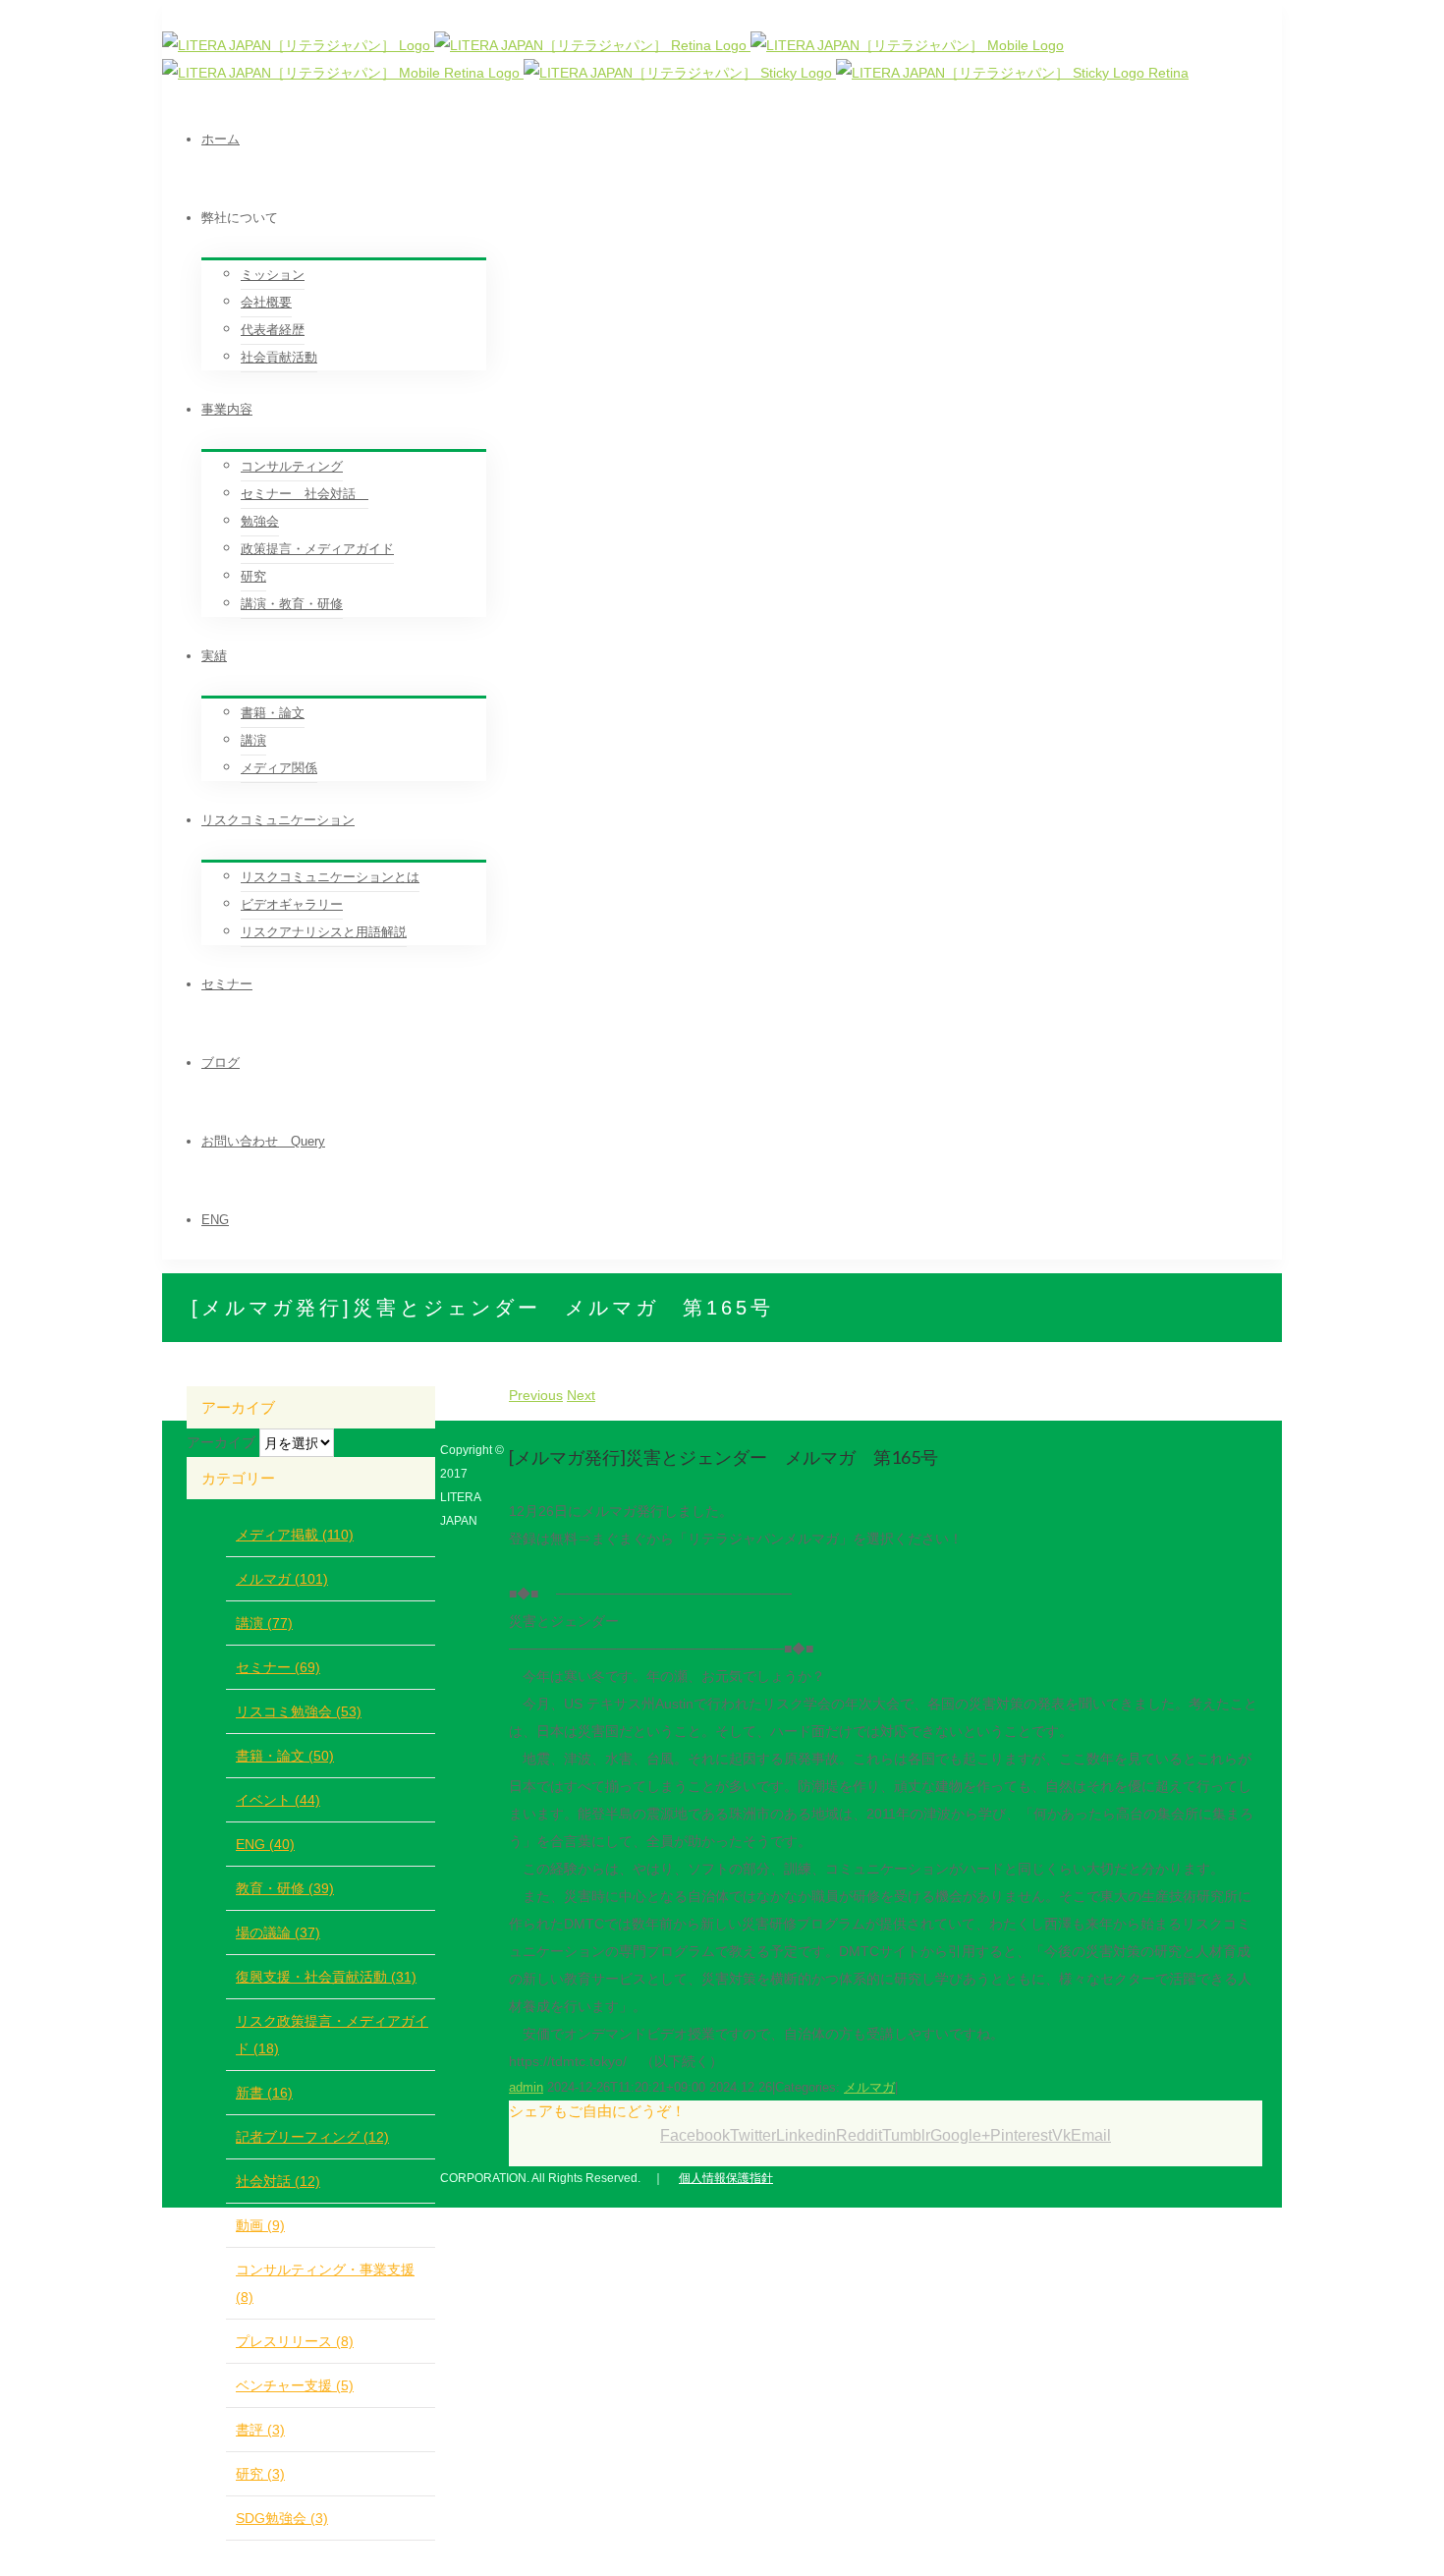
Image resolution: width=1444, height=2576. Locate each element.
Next (581, 1395)
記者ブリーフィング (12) (312, 2137)
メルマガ (869, 2087)
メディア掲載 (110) (295, 1535)
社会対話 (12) (278, 2181)
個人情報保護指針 (726, 2178)
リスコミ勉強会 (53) (299, 1711)
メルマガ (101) (282, 1579)
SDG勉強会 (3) (282, 2518)
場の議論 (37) (278, 1932)
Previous (536, 1395)
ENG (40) (265, 1844)
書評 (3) (260, 2430)
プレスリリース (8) (295, 2341)
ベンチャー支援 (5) (295, 2385)
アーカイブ (221, 1442)
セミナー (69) (278, 1667)
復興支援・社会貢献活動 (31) (326, 1977)
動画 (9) (260, 2225)
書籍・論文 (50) (285, 1756)
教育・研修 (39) (285, 1888)
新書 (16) (264, 2093)
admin (526, 2087)
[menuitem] (742, 140)
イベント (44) (278, 1800)
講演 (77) (264, 1623)
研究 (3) (260, 2474)
